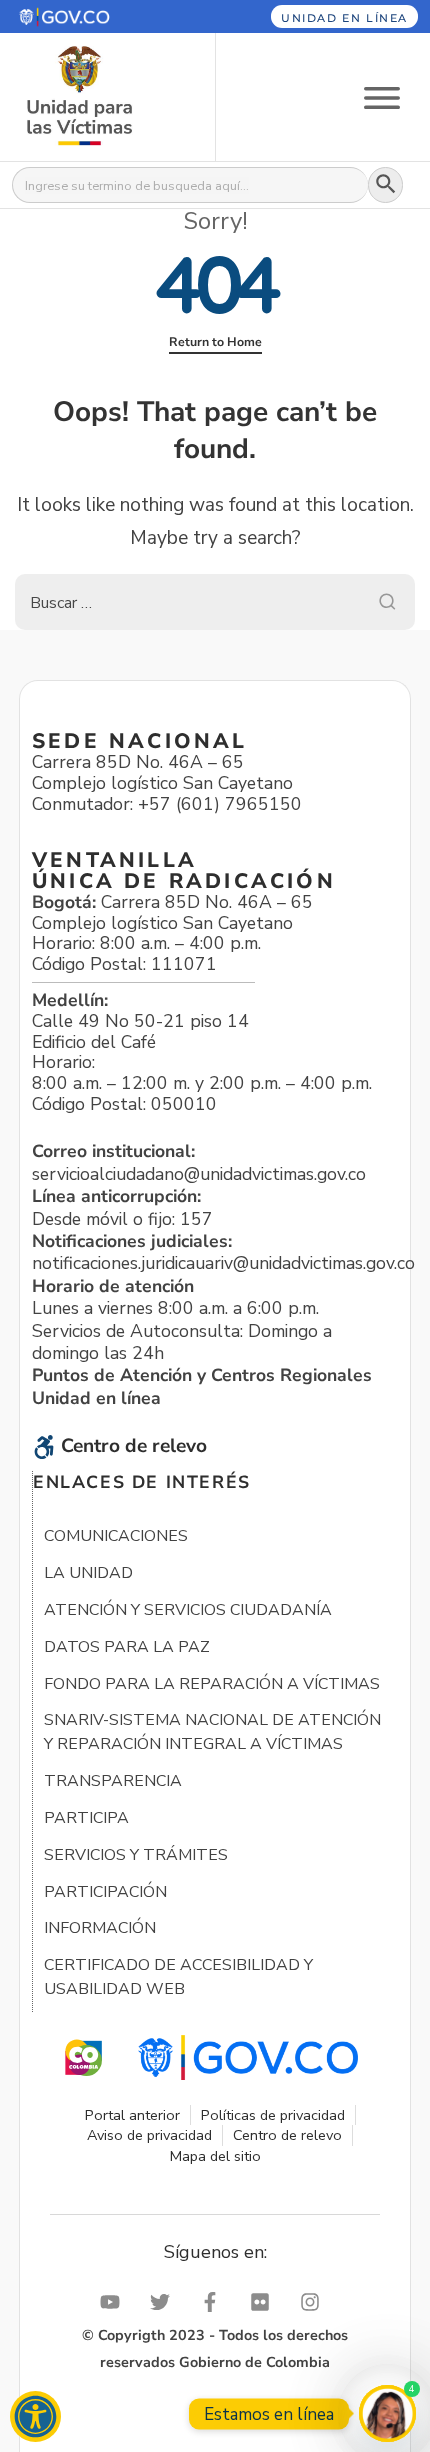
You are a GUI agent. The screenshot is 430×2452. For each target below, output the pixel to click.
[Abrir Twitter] (165, 2302)
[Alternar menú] (382, 96)
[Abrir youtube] (115, 2302)
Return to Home (215, 341)
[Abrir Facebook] (215, 2302)
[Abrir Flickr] (265, 2302)
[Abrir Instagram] (315, 2302)
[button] (93, 16)
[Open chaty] (387, 2413)
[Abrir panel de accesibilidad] (35, 2416)
